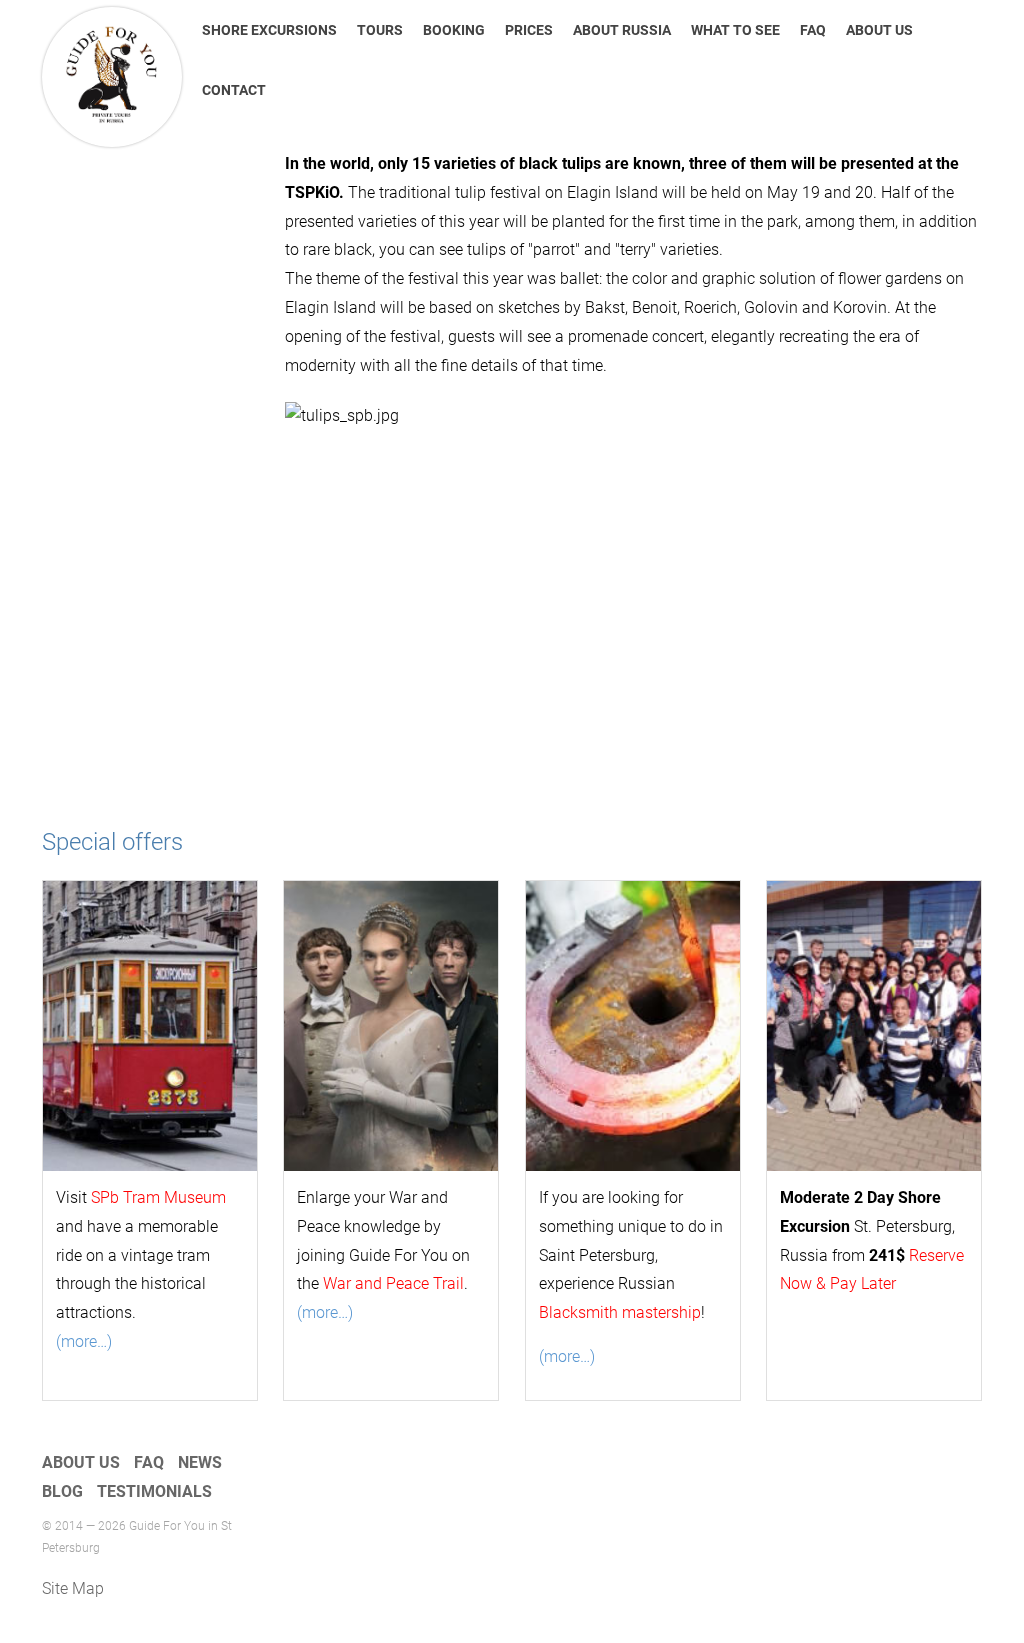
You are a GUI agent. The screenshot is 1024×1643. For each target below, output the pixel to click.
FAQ (813, 30)
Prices (529, 30)
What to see (735, 30)
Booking (454, 30)
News (200, 1462)
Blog (62, 1491)
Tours (380, 30)
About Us (879, 30)
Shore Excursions (269, 30)
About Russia (622, 30)
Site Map (73, 1588)
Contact (234, 90)
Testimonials (154, 1491)
